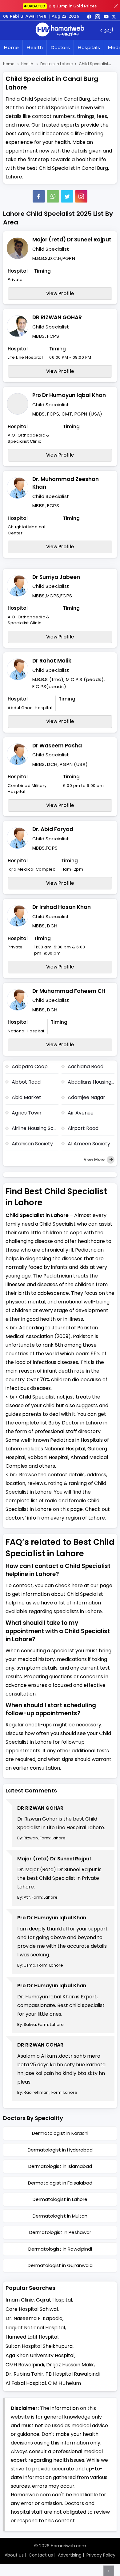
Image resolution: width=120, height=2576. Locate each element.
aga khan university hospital (40, 2355)
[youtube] (106, 16)
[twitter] (114, 16)
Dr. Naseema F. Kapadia (34, 2318)
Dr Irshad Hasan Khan (62, 907)
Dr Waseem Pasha (57, 746)
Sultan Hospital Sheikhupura (39, 2346)
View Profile (60, 293)
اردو (108, 30)
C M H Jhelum (64, 2383)
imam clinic (20, 2300)
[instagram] (81, 196)
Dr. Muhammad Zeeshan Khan (66, 483)
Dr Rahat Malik (52, 661)
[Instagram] (98, 16)
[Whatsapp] (53, 196)
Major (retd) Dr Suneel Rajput (72, 240)
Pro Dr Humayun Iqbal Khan (69, 395)
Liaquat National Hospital (35, 2328)
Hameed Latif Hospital (32, 2337)
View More (95, 1159)
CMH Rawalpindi (25, 2365)
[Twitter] (67, 196)
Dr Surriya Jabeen (56, 577)
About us (14, 2555)
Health (35, 47)
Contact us (41, 2555)
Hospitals (89, 47)
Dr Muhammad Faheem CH (69, 991)
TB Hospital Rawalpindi (73, 2374)
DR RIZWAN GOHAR (57, 317)
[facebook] (89, 16)
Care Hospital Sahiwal (32, 2309)
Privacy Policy (101, 2555)
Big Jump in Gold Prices (62, 6)
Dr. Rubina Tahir (24, 2374)
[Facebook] (39, 196)
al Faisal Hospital (26, 2383)
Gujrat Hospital (54, 2300)
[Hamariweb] (60, 30)
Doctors (60, 47)
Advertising (70, 2555)
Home (11, 47)
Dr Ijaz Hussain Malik (70, 2365)
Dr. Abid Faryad (53, 829)
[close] (116, 6)
